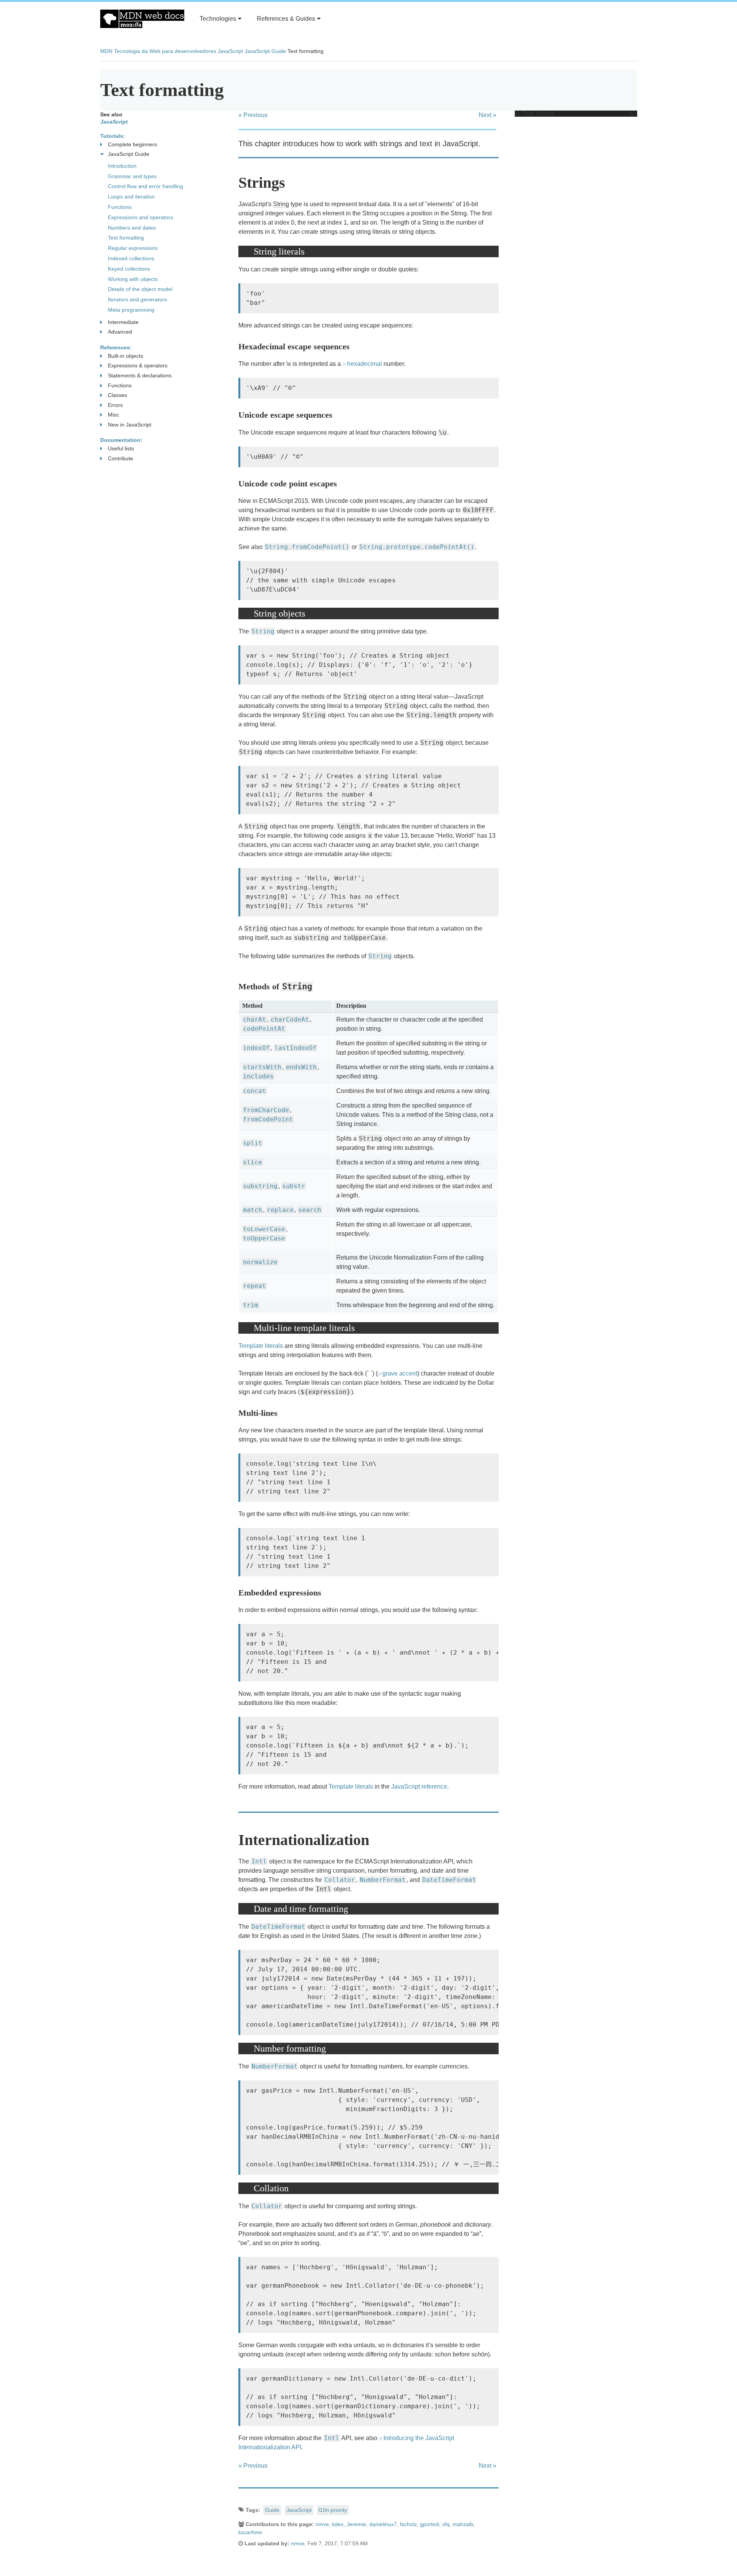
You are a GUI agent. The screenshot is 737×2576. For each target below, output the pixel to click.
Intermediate (123, 322)
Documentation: (121, 440)
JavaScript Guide (265, 51)
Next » (487, 115)
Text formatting (126, 238)
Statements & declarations (140, 375)
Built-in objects (126, 356)
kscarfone (250, 2532)
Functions (120, 207)
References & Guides (286, 19)
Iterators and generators (137, 299)
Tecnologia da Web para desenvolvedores (165, 51)
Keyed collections (129, 269)
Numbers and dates (132, 228)
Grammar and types (132, 176)
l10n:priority (333, 2510)
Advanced (120, 332)
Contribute (121, 458)
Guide (272, 2510)
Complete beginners (132, 144)
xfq (446, 2524)
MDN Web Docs (142, 19)
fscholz (408, 2524)
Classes (117, 395)
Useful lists (121, 448)
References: (116, 347)
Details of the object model (140, 289)
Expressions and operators (140, 217)
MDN (106, 51)
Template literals (261, 1346)
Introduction (122, 166)
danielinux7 (383, 2524)
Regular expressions (133, 248)
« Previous (253, 115)
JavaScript (230, 51)
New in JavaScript (130, 425)
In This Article (535, 114)
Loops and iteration (131, 197)
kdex (338, 2524)
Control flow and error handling (145, 186)
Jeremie (356, 2524)
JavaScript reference (419, 1787)
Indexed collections (131, 258)
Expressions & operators (138, 365)
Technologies (218, 19)
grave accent (400, 1373)
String (281, 204)
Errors (115, 405)
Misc (113, 415)
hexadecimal (364, 364)
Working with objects (133, 279)
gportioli (430, 2524)
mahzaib (463, 2524)
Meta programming (131, 310)
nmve (322, 2524)
